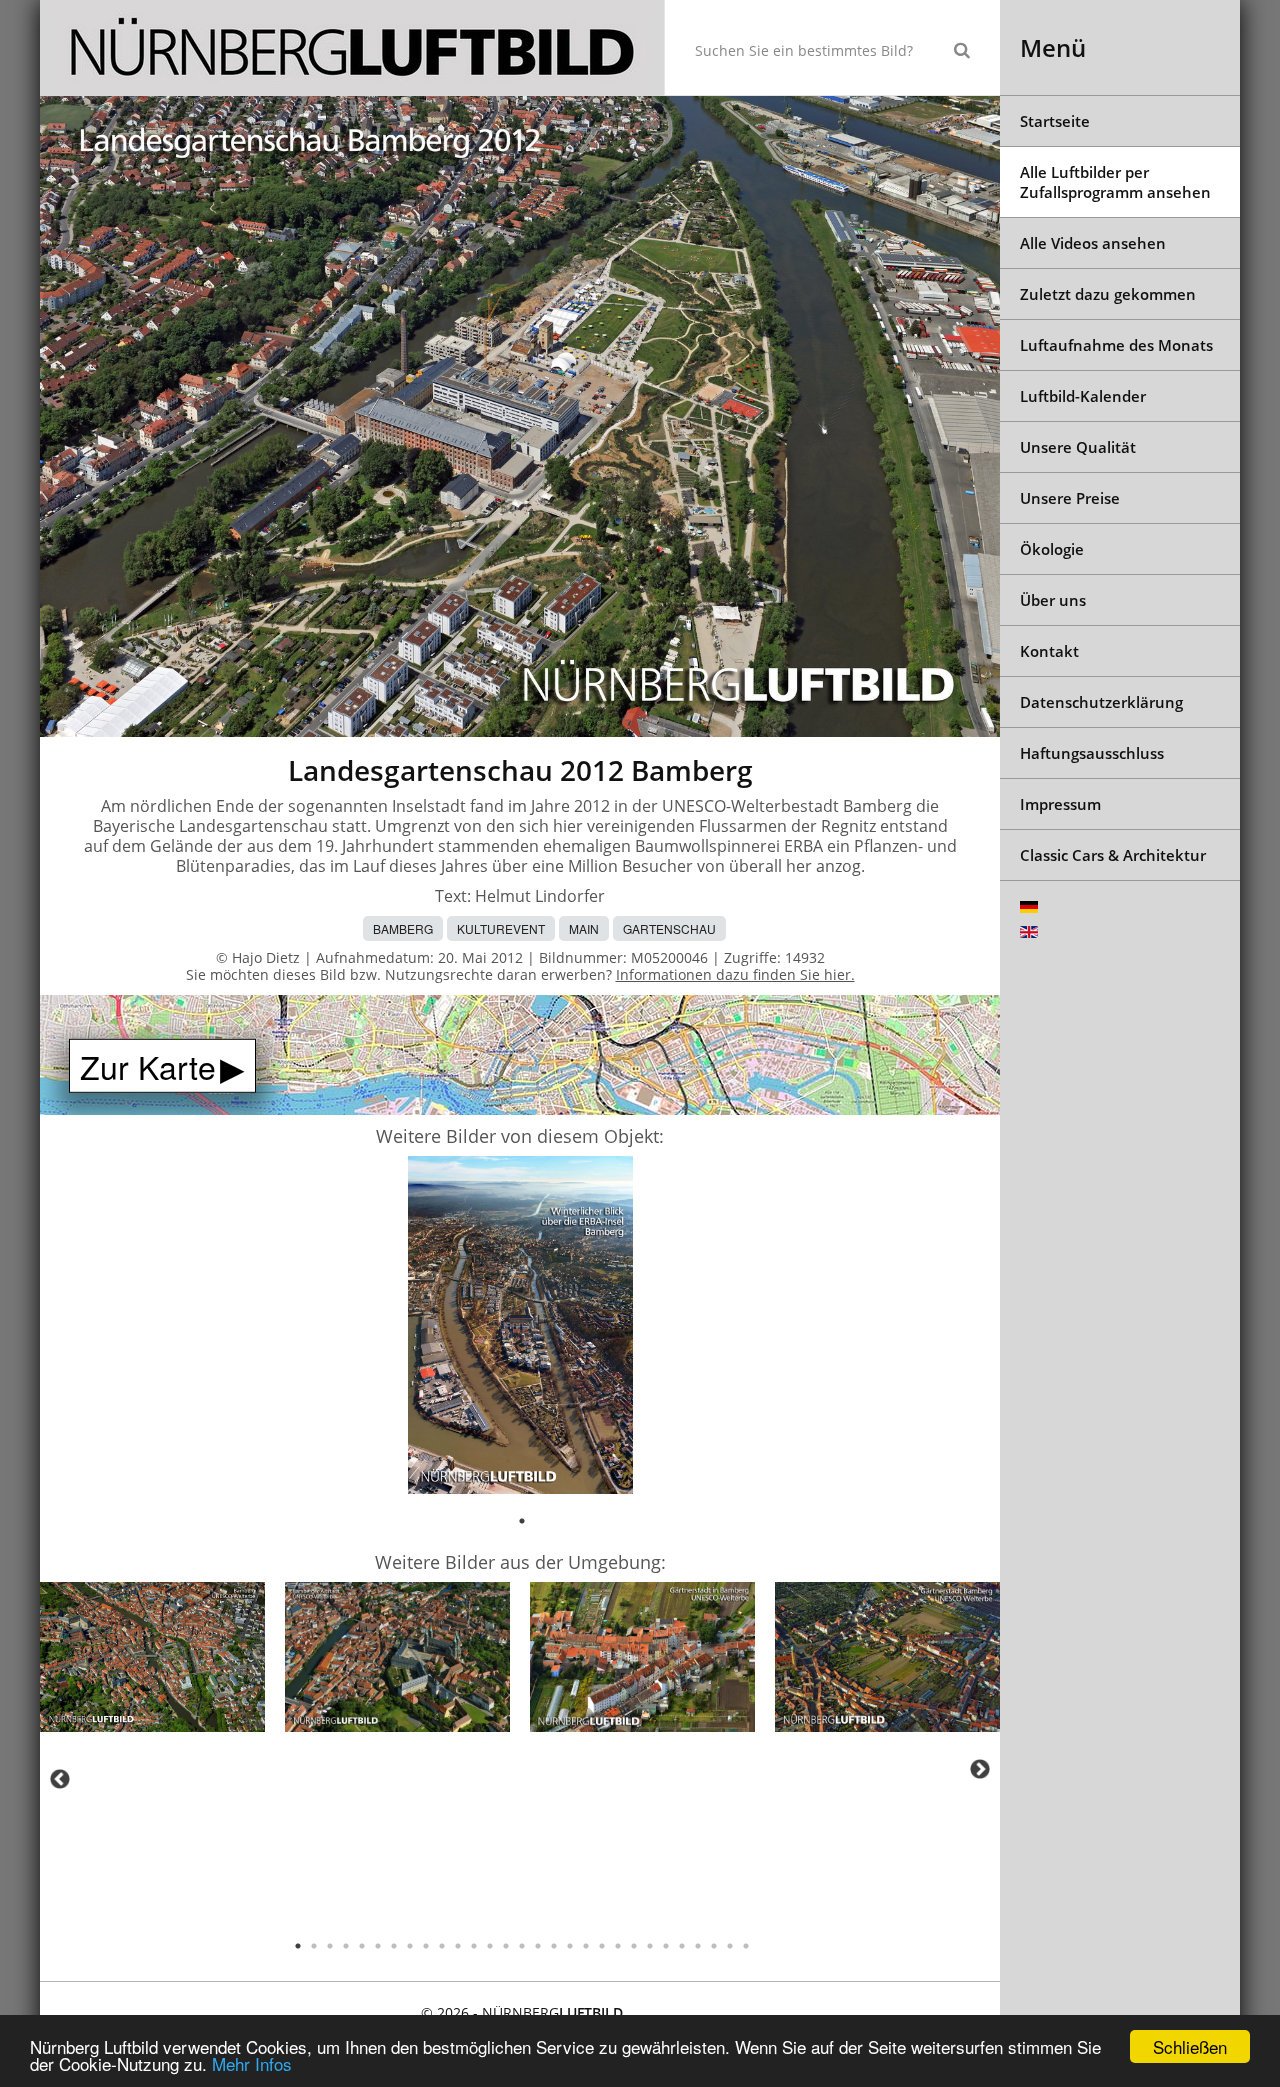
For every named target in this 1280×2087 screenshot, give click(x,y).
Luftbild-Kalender (1083, 396)
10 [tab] (442, 1946)
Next (980, 1769)
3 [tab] (330, 1946)
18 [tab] (570, 1946)
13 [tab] (490, 1946)
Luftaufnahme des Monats (1116, 345)
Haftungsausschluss (1092, 753)
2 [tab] (314, 1946)
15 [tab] (522, 1946)
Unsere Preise (1070, 498)
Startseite (1055, 121)
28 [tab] (730, 1946)
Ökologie (1052, 549)
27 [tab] (714, 1946)
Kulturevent (501, 928)
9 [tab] (426, 1946)
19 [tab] (586, 1946)
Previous (60, 1779)
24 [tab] (666, 1946)
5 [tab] (362, 1946)
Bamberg (403, 928)
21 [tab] (618, 1946)
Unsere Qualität (1078, 447)
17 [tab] (554, 1946)
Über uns (1053, 600)
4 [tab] (346, 1946)
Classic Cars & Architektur (1113, 855)
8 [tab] (410, 1946)
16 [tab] (538, 1946)
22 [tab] (634, 1946)
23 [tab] (650, 1946)
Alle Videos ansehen (1093, 243)
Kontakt (1049, 651)
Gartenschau (669, 928)
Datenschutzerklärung (1101, 702)
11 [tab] (458, 1946)
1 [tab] (522, 1521)
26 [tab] (698, 1946)
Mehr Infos (252, 2063)
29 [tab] (746, 1946)
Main (584, 928)
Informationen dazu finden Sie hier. (735, 974)
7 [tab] (394, 1946)
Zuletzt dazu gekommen (1108, 294)
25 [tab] (682, 1946)
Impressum (1060, 804)
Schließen (1190, 2046)
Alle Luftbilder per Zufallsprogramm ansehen (1115, 182)
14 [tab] (506, 1946)
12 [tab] (474, 1946)
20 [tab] (602, 1946)
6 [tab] (378, 1946)
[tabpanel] (520, 1328)
